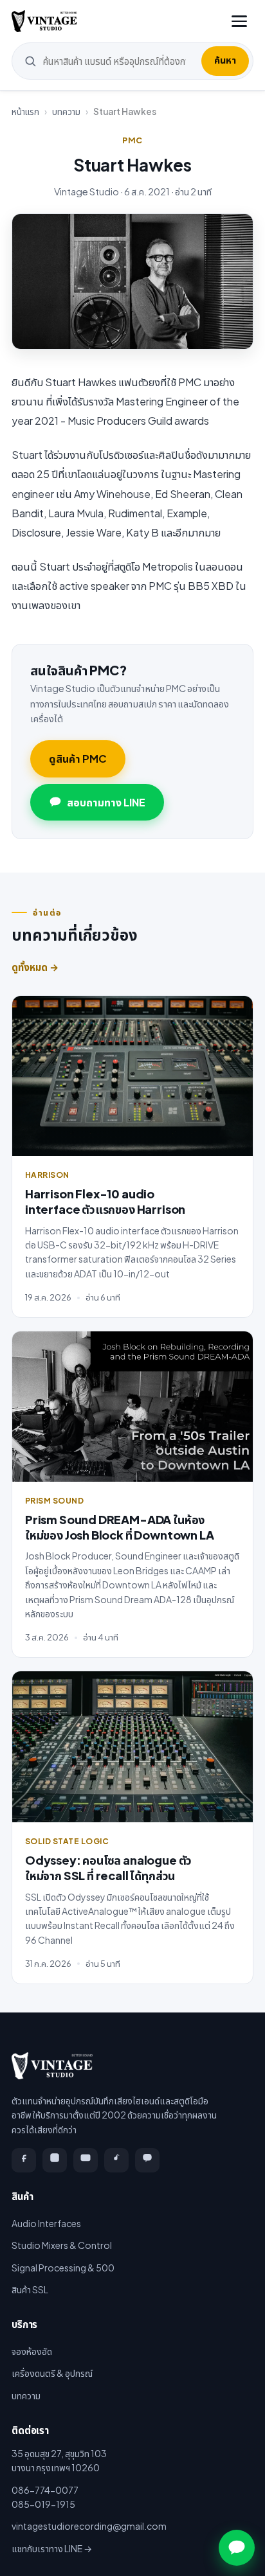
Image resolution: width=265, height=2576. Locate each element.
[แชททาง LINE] (237, 2548)
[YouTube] (86, 2160)
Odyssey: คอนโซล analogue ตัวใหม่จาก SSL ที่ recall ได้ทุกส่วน (108, 1868)
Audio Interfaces (46, 2223)
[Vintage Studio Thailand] (44, 21)
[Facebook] (24, 2160)
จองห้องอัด (32, 2351)
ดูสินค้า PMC (78, 759)
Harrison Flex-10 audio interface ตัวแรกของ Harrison (105, 1201)
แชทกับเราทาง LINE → (52, 2548)
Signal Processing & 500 (63, 2268)
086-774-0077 (45, 2490)
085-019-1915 (43, 2504)
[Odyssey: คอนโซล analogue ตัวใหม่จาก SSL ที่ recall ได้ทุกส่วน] (132, 1747)
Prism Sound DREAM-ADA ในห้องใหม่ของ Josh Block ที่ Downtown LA (119, 1527)
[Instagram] (55, 2160)
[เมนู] (239, 21)
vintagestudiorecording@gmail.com (89, 2526)
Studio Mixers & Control (62, 2245)
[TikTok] (116, 2160)
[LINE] (147, 2160)
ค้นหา (225, 60)
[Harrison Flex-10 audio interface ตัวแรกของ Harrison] (132, 1076)
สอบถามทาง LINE (106, 802)
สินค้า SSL (30, 2289)
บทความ (66, 111)
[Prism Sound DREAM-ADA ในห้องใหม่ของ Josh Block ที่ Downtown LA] (132, 1407)
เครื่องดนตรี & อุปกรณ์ (52, 2373)
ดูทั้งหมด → (35, 967)
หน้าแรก (25, 111)
